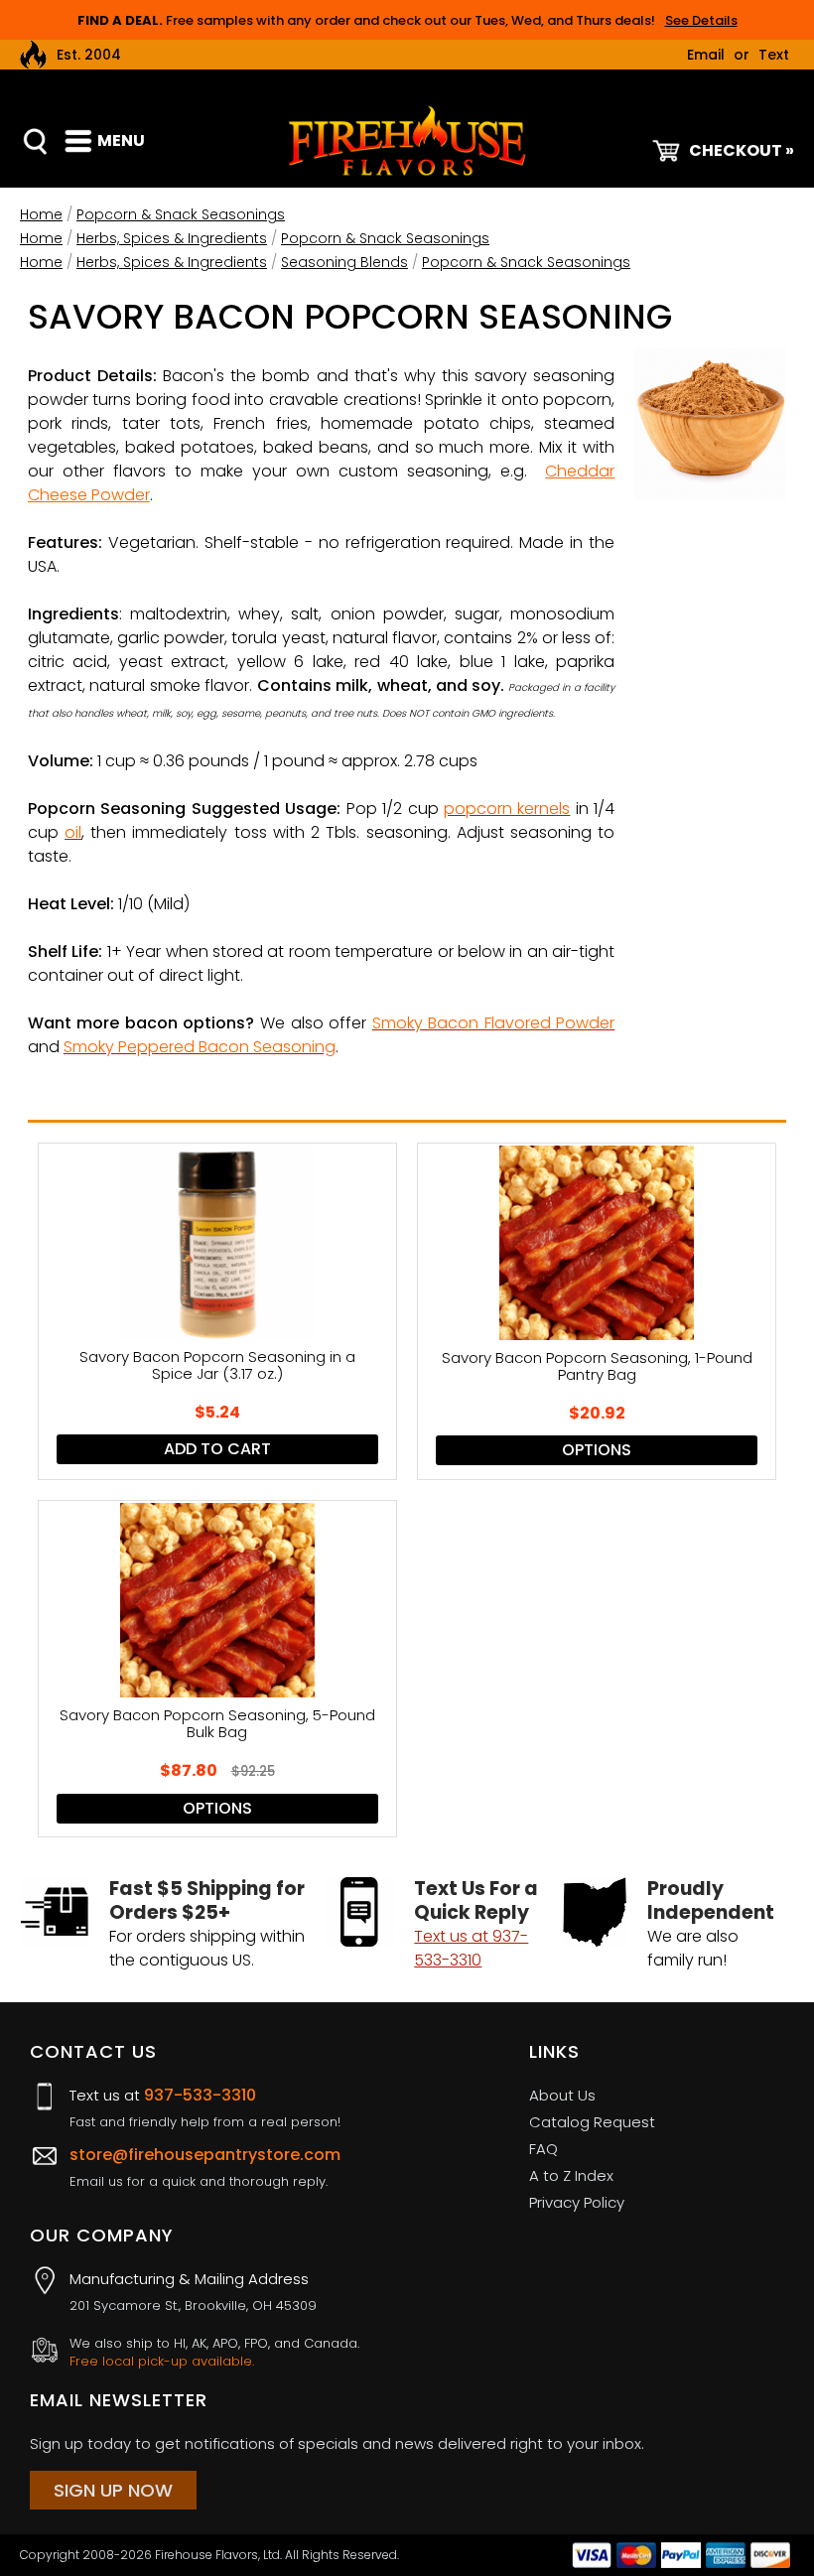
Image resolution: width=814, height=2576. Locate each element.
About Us (562, 2095)
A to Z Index (571, 2175)
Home (41, 214)
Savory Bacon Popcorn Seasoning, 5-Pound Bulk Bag (217, 1724)
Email (706, 55)
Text (774, 55)
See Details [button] (701, 20)
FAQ (543, 2149)
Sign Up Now (113, 2490)
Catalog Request (592, 2122)
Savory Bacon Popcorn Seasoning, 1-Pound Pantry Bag (597, 1367)
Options (597, 1450)
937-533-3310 (200, 2095)
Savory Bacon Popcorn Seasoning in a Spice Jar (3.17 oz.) (217, 1366)
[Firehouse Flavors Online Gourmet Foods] (407, 139)
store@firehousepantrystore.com (205, 2155)
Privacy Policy (577, 2202)
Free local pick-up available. (162, 2362)
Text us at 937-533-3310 (471, 1948)
